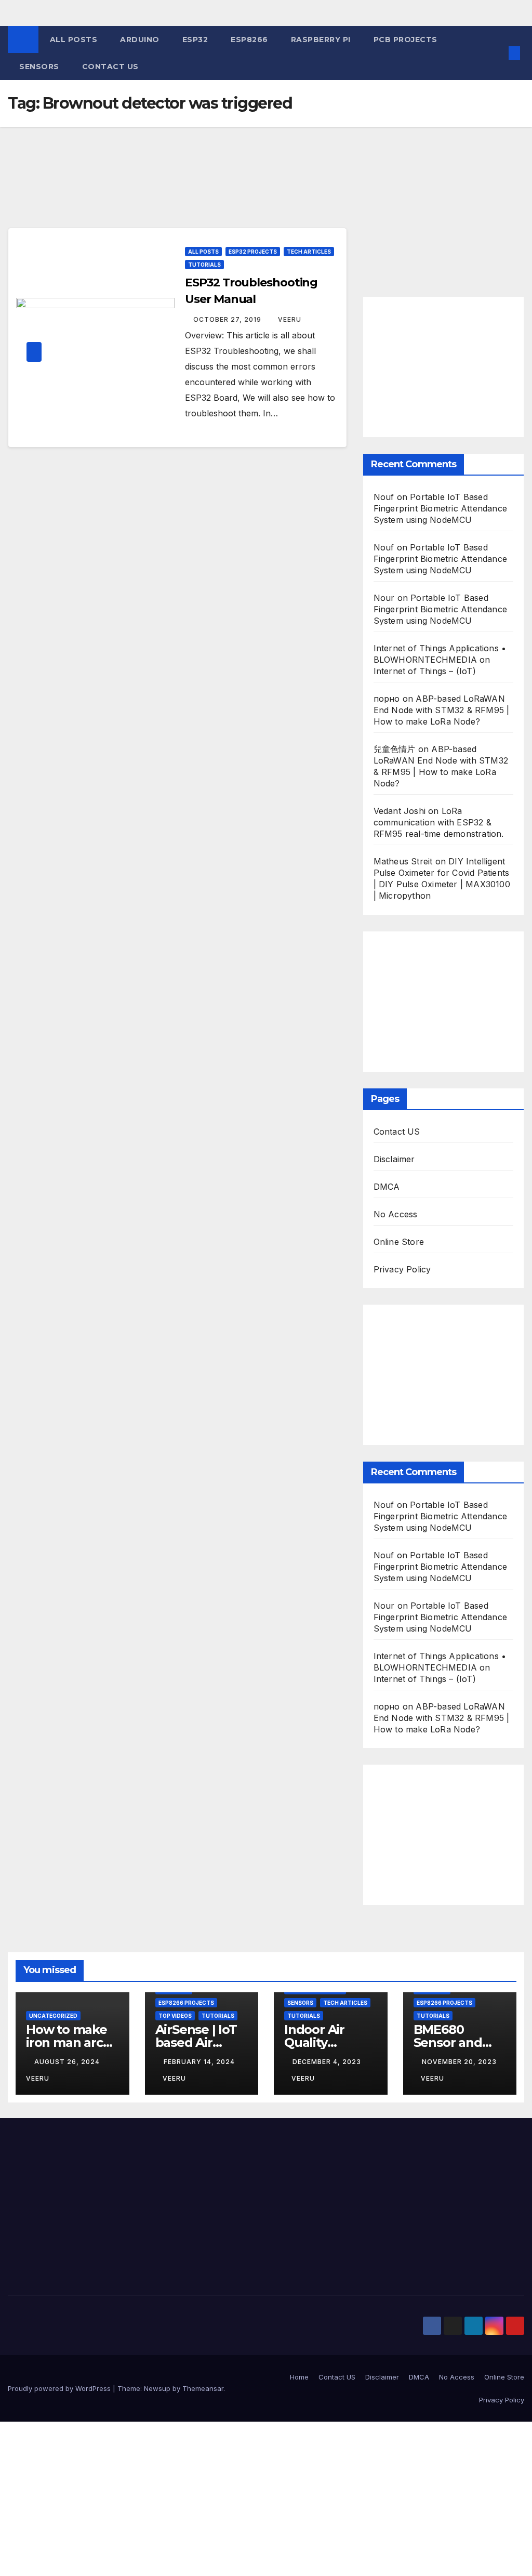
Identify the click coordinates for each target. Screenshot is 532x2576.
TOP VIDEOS (175, 2016)
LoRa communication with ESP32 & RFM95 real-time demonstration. (439, 822)
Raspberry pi (321, 40)
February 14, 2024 (199, 2062)
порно (387, 699)
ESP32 (195, 40)
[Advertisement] (177, 193)
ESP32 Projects (253, 252)
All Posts (74, 40)
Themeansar (203, 2388)
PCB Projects (405, 40)
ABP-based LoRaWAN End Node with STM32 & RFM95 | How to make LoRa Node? (442, 710)
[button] (498, 53)
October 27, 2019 (228, 319)
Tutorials (204, 265)
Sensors (39, 67)
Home (299, 2377)
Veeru (290, 319)
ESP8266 (249, 40)
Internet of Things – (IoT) (425, 671)
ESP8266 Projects (186, 2003)
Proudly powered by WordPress (60, 2388)
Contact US (110, 67)
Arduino (140, 40)
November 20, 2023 (459, 2062)
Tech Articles (309, 252)
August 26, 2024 (68, 2062)
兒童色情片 (395, 749)
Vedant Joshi (400, 811)
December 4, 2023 (327, 2062)
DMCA (387, 1187)
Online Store (399, 1242)
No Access (396, 1214)
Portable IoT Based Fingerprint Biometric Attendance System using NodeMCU (440, 508)
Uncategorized (53, 2016)
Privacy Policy (402, 1269)
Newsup (157, 2388)
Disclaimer (394, 1159)
